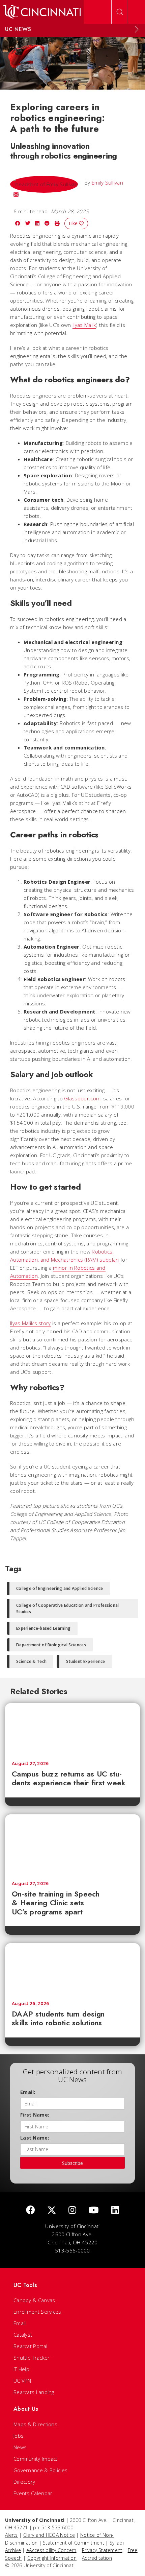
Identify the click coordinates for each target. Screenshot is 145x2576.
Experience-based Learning (43, 1628)
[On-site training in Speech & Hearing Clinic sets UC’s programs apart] (72, 1844)
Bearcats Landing (34, 2392)
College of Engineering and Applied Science (60, 1588)
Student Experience (85, 1661)
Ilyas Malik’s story (31, 1323)
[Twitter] (52, 2210)
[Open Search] (120, 12)
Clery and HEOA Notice (49, 2535)
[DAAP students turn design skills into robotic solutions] (72, 1969)
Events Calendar (33, 2493)
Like (74, 223)
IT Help (21, 2369)
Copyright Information (52, 2558)
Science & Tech (31, 1661)
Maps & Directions (35, 2424)
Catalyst (23, 2335)
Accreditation (97, 2558)
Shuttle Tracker (32, 2358)
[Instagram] (72, 2210)
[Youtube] (94, 2210)
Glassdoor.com (82, 1098)
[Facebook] (30, 2210)
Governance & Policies (40, 2470)
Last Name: (35, 2138)
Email (20, 2323)
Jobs (19, 2436)
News (20, 2447)
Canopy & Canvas (34, 2300)
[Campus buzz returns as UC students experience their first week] (72, 1729)
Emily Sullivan (107, 183)
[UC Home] (42, 12)
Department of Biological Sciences (51, 1645)
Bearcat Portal (30, 2346)
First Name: (35, 2115)
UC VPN (22, 2381)
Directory (24, 2482)
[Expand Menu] (137, 29)
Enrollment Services (37, 2312)
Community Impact (36, 2459)
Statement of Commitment (74, 2543)
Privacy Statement (102, 2550)
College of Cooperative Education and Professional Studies (68, 1608)
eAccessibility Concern (51, 2550)
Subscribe (72, 2163)
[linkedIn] (115, 2210)
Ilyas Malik (84, 325)
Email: (28, 2092)
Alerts (11, 2535)
